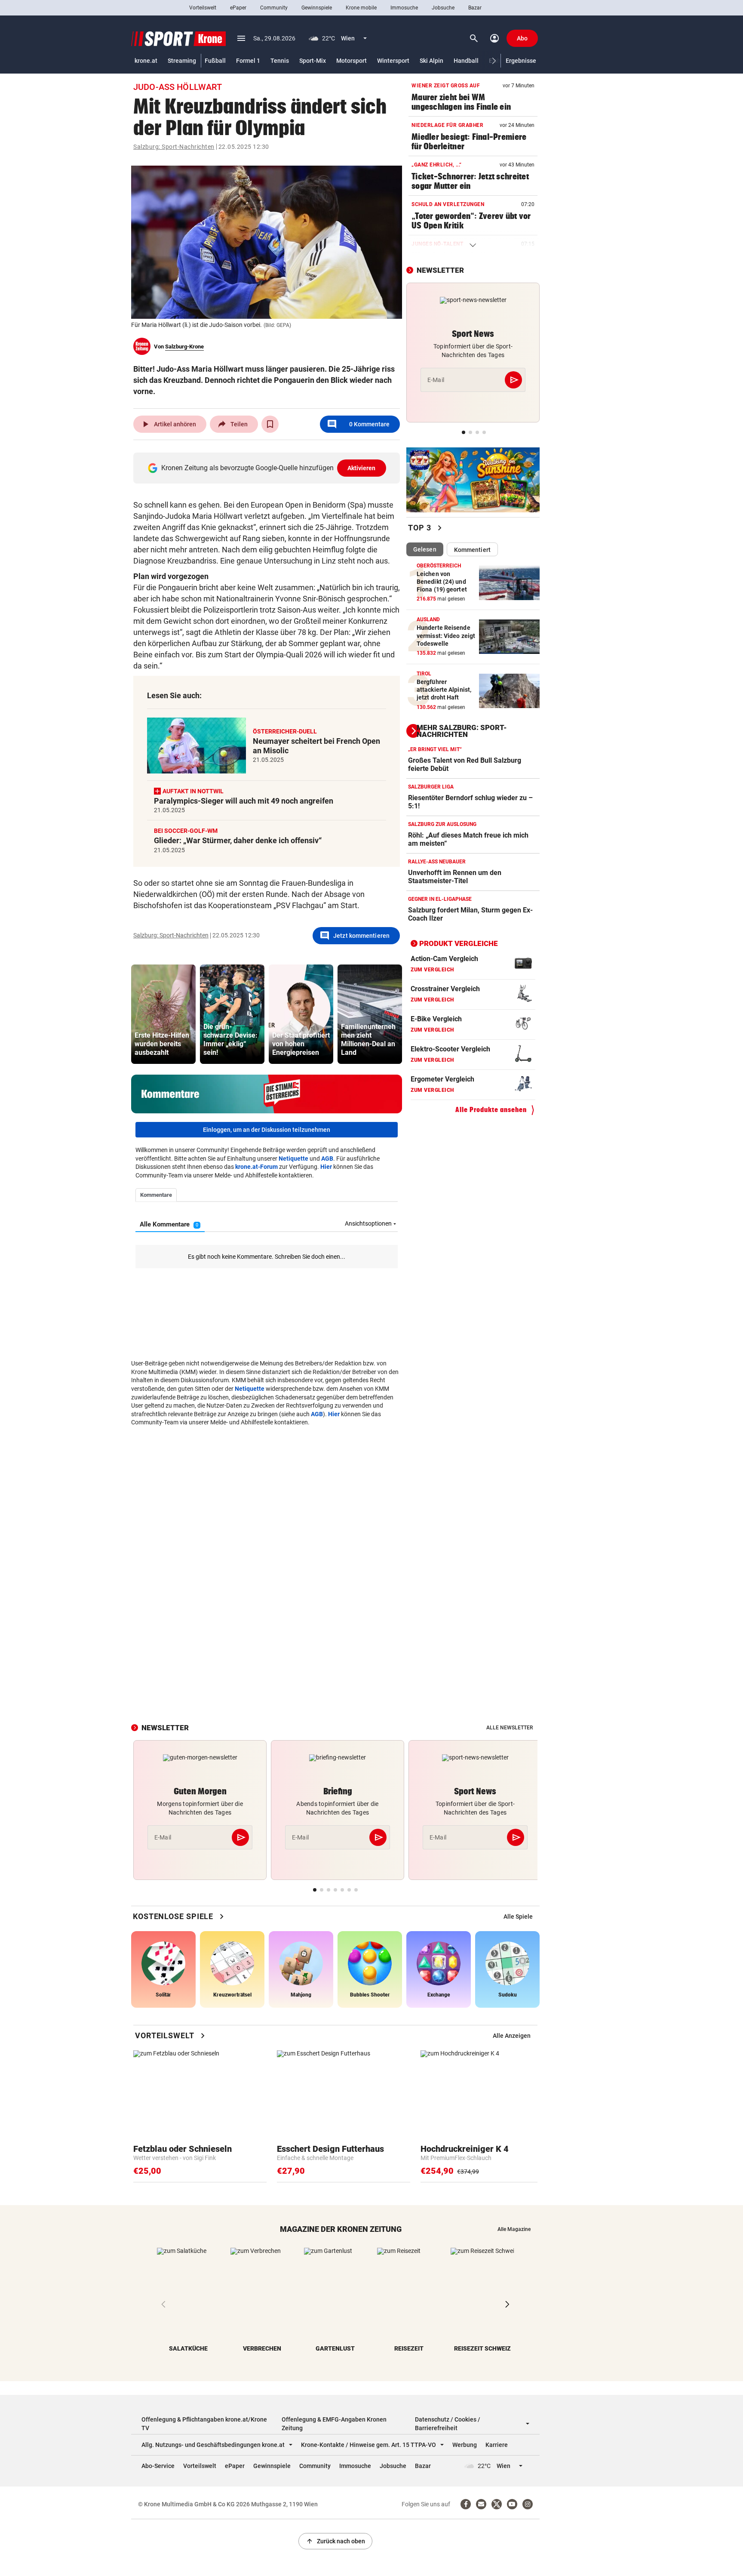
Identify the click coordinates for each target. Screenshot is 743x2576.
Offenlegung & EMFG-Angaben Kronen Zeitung (334, 2424)
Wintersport (393, 61)
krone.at (146, 61)
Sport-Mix (313, 61)
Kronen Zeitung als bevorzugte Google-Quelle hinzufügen (269, 468)
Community (274, 8)
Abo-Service (158, 2466)
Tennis (280, 61)
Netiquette (293, 1159)
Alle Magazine (514, 2229)
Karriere (497, 2445)
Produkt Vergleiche (459, 943)
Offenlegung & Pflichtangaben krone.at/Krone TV (204, 2424)
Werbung (465, 2445)
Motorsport (352, 61)
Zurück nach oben (335, 2541)
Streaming (182, 61)
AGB (327, 1159)
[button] (494, 61)
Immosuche (404, 8)
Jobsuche (443, 8)
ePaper (238, 8)
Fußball (215, 61)
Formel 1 (248, 61)
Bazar (475, 8)
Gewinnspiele (317, 8)
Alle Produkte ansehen (491, 1110)
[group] (163, 1014)
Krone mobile (361, 8)
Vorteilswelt (203, 8)
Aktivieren (362, 468)
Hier (326, 1167)
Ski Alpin (431, 61)
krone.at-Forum (256, 1167)
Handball (466, 61)
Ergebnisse (521, 61)
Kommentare (358, 424)
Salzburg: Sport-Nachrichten (174, 147)
